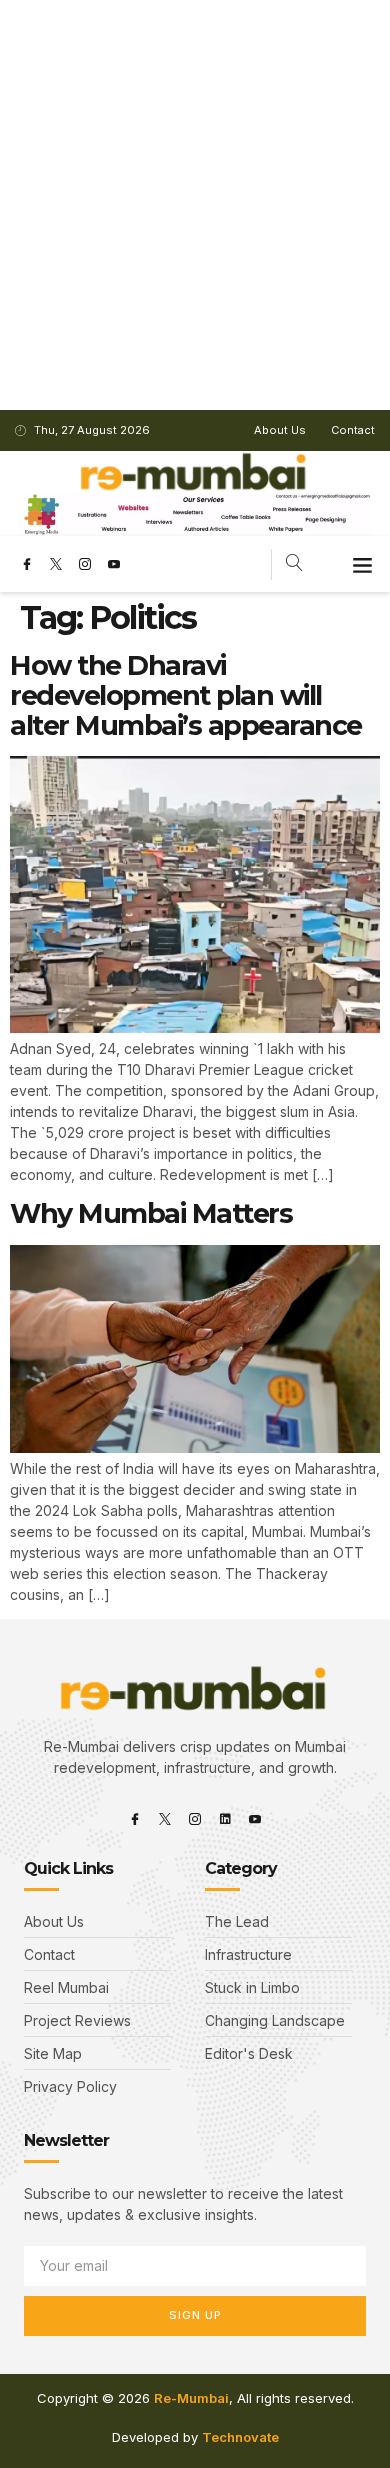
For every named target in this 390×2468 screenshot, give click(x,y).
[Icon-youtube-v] (114, 564)
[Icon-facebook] (27, 564)
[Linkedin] (225, 1819)
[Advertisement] (195, 205)
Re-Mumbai (191, 2398)
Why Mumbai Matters (151, 1213)
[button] (363, 564)
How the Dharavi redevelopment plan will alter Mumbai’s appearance (186, 695)
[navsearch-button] (294, 564)
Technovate (240, 2437)
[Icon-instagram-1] (85, 564)
